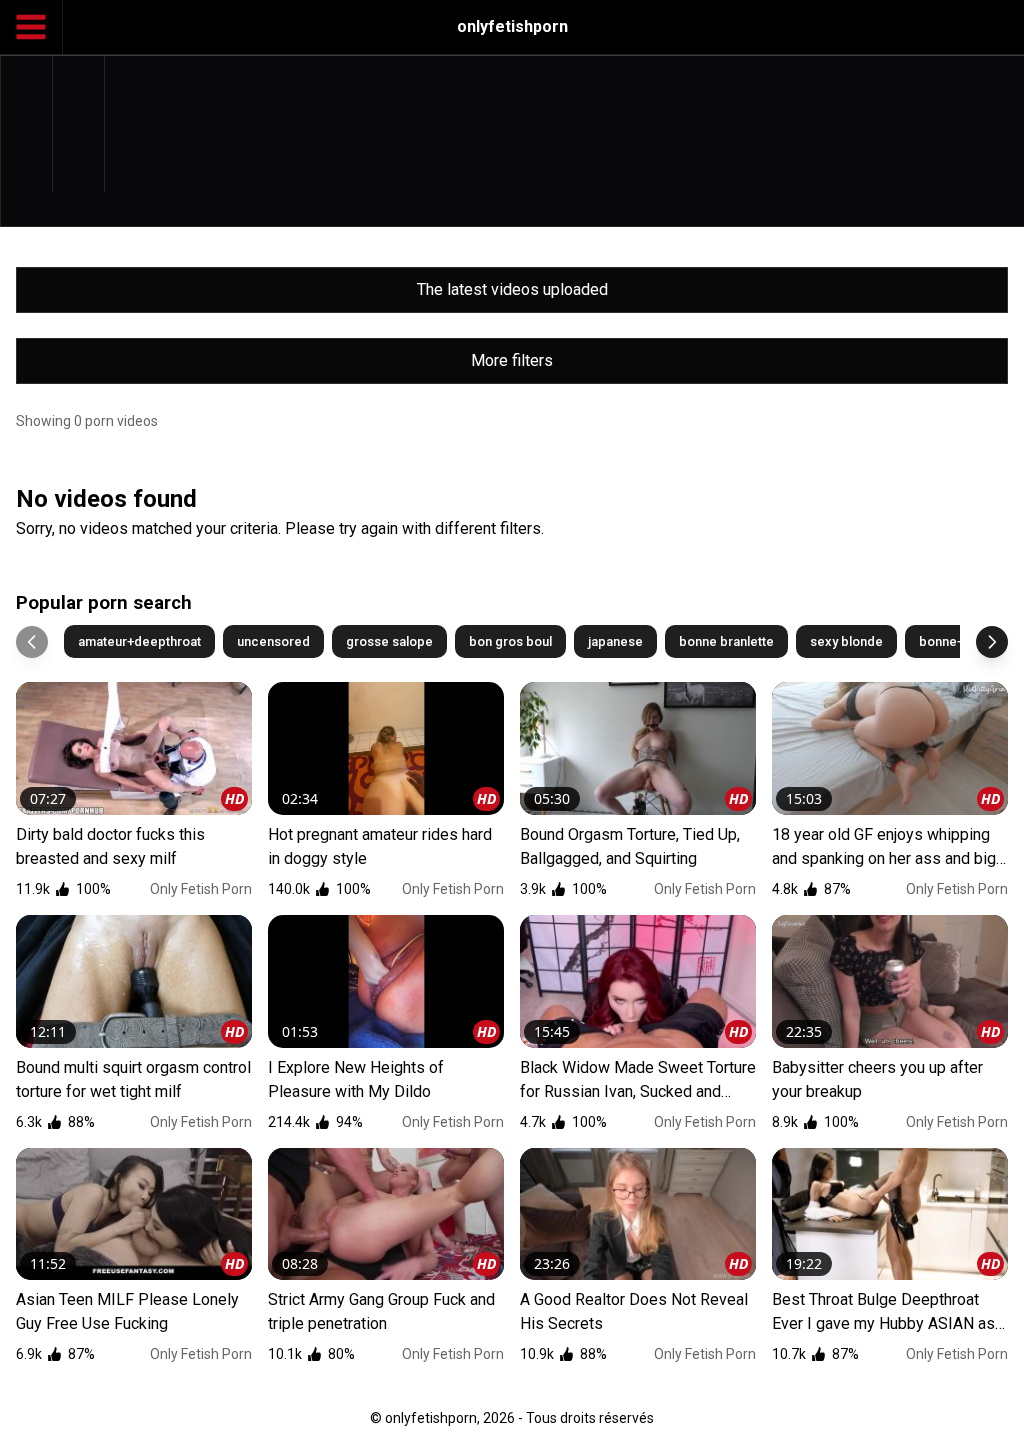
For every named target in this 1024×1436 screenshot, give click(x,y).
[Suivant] (992, 642)
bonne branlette (726, 641)
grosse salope (389, 641)
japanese (615, 641)
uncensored (273, 641)
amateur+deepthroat (139, 641)
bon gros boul (510, 641)
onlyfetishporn (512, 26)
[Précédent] (32, 642)
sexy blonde (846, 641)
